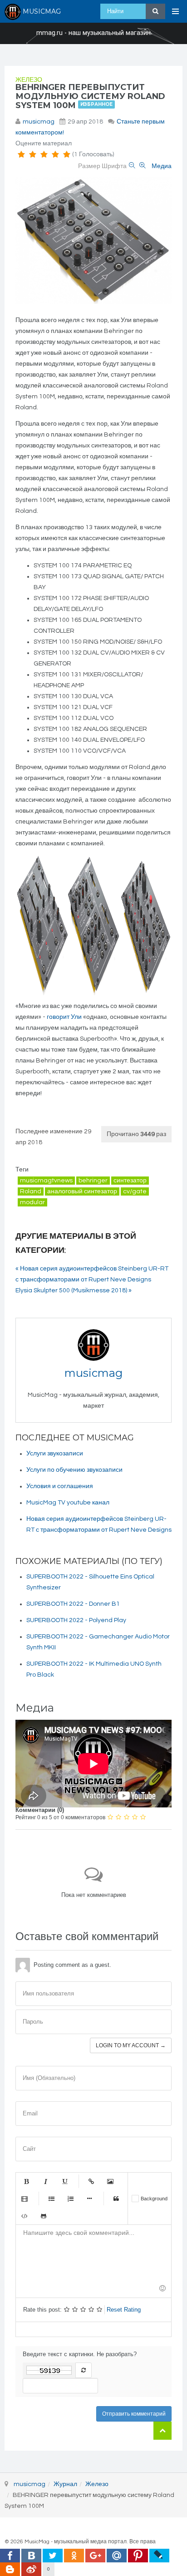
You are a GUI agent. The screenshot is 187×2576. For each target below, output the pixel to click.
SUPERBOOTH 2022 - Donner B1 (73, 1604)
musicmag (39, 122)
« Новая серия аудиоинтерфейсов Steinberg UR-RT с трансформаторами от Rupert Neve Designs (92, 1274)
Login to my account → (131, 2045)
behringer (93, 1181)
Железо (29, 80)
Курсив (45, 2181)
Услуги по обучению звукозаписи (74, 1470)
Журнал (65, 2484)
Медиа (162, 166)
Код (25, 2216)
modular (32, 1202)
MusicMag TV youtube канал (68, 1503)
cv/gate (135, 1191)
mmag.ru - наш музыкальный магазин (93, 33)
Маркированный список (51, 2199)
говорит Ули (64, 1017)
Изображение (110, 2181)
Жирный (26, 2181)
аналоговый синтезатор (82, 1191)
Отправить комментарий (134, 2414)
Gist (44, 2216)
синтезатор (130, 1181)
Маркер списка (89, 2199)
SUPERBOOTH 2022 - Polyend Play (76, 1620)
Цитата (116, 2199)
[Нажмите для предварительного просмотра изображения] (93, 241)
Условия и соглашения (60, 1486)
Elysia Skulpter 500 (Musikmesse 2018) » (74, 1290)
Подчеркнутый (64, 2181)
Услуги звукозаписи (55, 1454)
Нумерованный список (70, 2199)
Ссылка (91, 2181)
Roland (31, 1191)
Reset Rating (124, 2310)
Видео (25, 2199)
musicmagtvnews (46, 1181)
